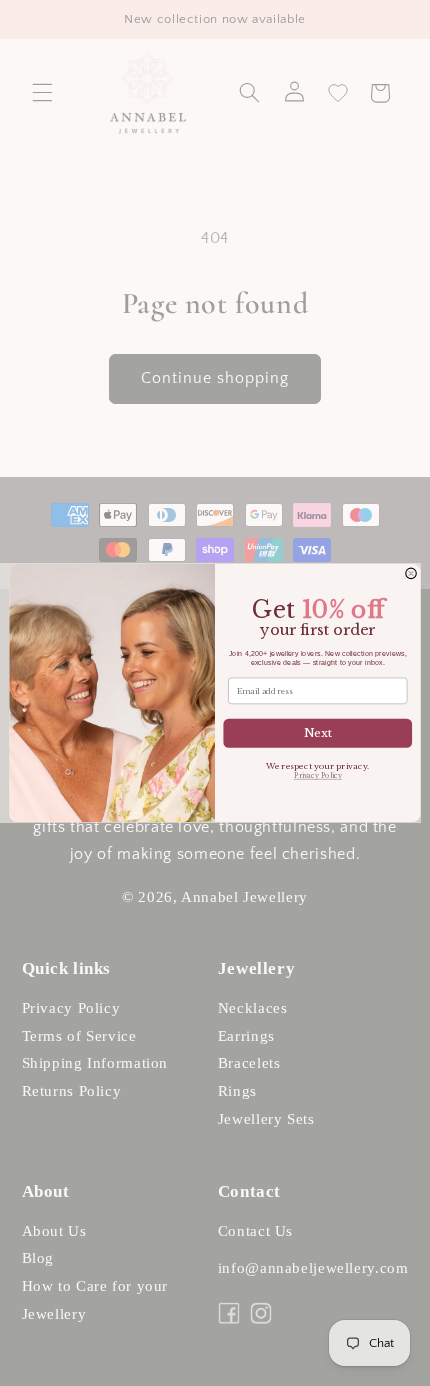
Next (318, 733)
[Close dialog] (411, 573)
